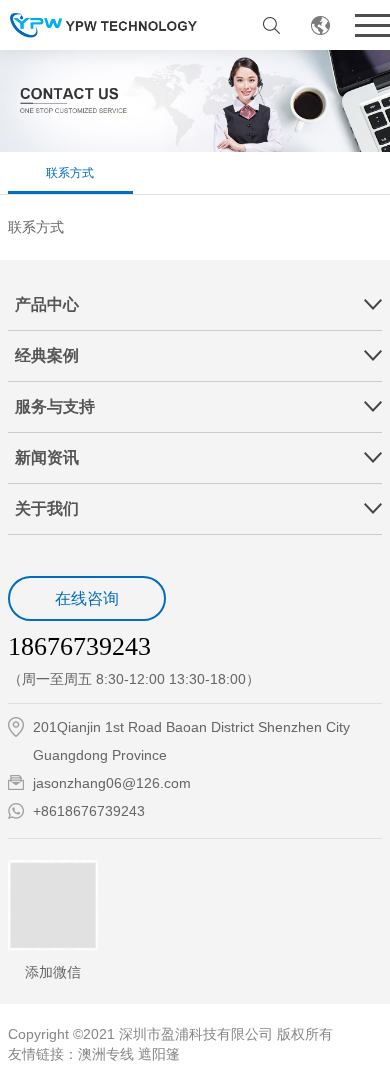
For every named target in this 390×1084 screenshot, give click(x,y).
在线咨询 (87, 598)
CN (320, 25)
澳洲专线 (106, 1054)
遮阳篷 (159, 1054)
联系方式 (70, 173)
